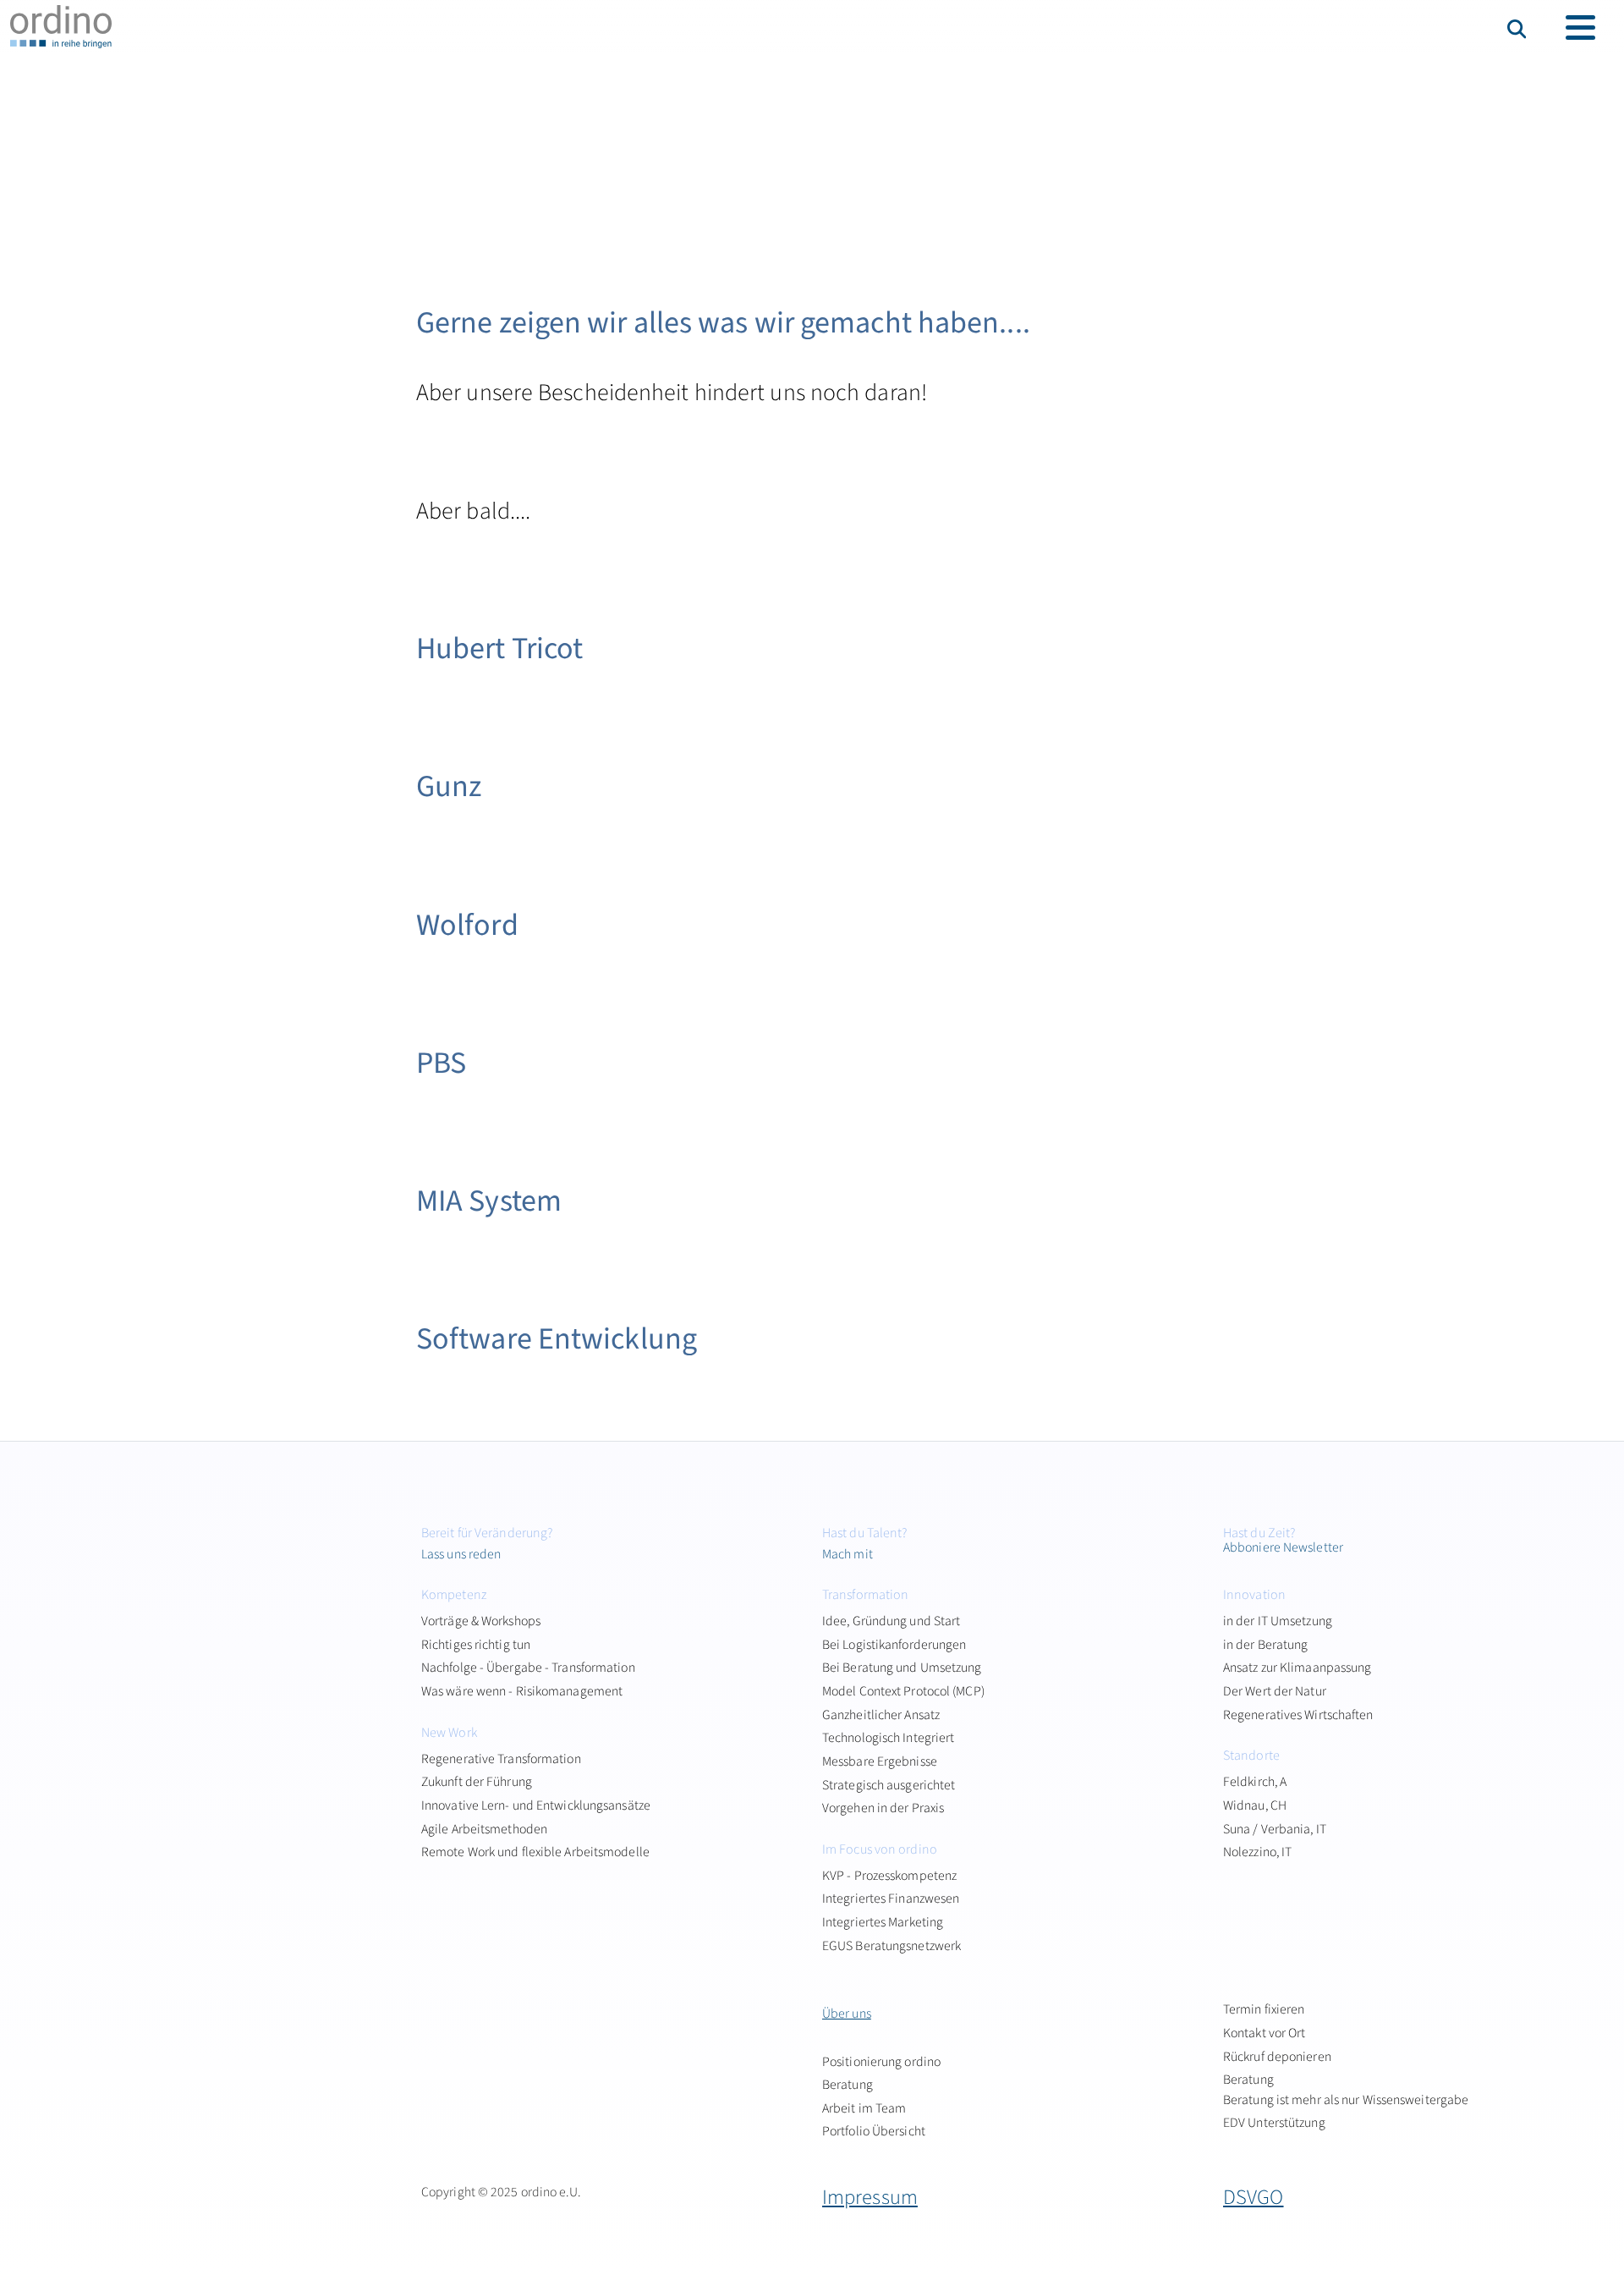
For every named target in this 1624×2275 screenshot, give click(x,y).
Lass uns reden (461, 1554)
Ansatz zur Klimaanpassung (1298, 1668)
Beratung (848, 2085)
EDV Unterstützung (1274, 2123)
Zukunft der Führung (477, 1782)
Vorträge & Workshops (481, 1621)
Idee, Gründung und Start (891, 1621)
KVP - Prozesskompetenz (889, 1876)
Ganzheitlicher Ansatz (881, 1715)
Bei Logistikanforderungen (894, 1645)
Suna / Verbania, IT (1275, 1829)
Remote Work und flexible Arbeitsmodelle (535, 1852)
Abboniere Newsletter (1283, 1547)
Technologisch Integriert (888, 1738)
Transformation (865, 1595)
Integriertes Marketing (883, 1922)
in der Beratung (1266, 1645)
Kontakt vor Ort (1265, 2033)
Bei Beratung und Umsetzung (902, 1668)
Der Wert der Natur (1275, 1691)
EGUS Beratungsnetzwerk (892, 1946)
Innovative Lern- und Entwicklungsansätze (536, 1805)
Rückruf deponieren (1277, 2057)
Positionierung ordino (881, 2062)
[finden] (1519, 29)
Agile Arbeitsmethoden (484, 1829)
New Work (449, 1733)
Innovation (1254, 1595)
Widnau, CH (1255, 1805)
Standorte (1251, 1756)
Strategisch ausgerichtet (889, 1785)
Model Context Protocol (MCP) (903, 1691)
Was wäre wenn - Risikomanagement (522, 1691)
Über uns (847, 2014)
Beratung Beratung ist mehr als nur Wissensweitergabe (1346, 2090)
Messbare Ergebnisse (880, 1761)
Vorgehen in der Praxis (883, 1808)
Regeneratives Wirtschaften (1298, 1715)
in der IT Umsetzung (1278, 1621)
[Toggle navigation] (1580, 27)
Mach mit (848, 1554)
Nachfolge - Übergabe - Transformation (528, 1668)
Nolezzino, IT (1257, 1852)
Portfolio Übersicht (874, 2131)
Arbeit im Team (864, 2108)
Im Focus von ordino (880, 1849)
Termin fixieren (1264, 2009)
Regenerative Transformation (501, 1759)
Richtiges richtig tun (476, 1645)
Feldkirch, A (1255, 1782)
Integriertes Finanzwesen (891, 1899)
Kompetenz (454, 1595)
